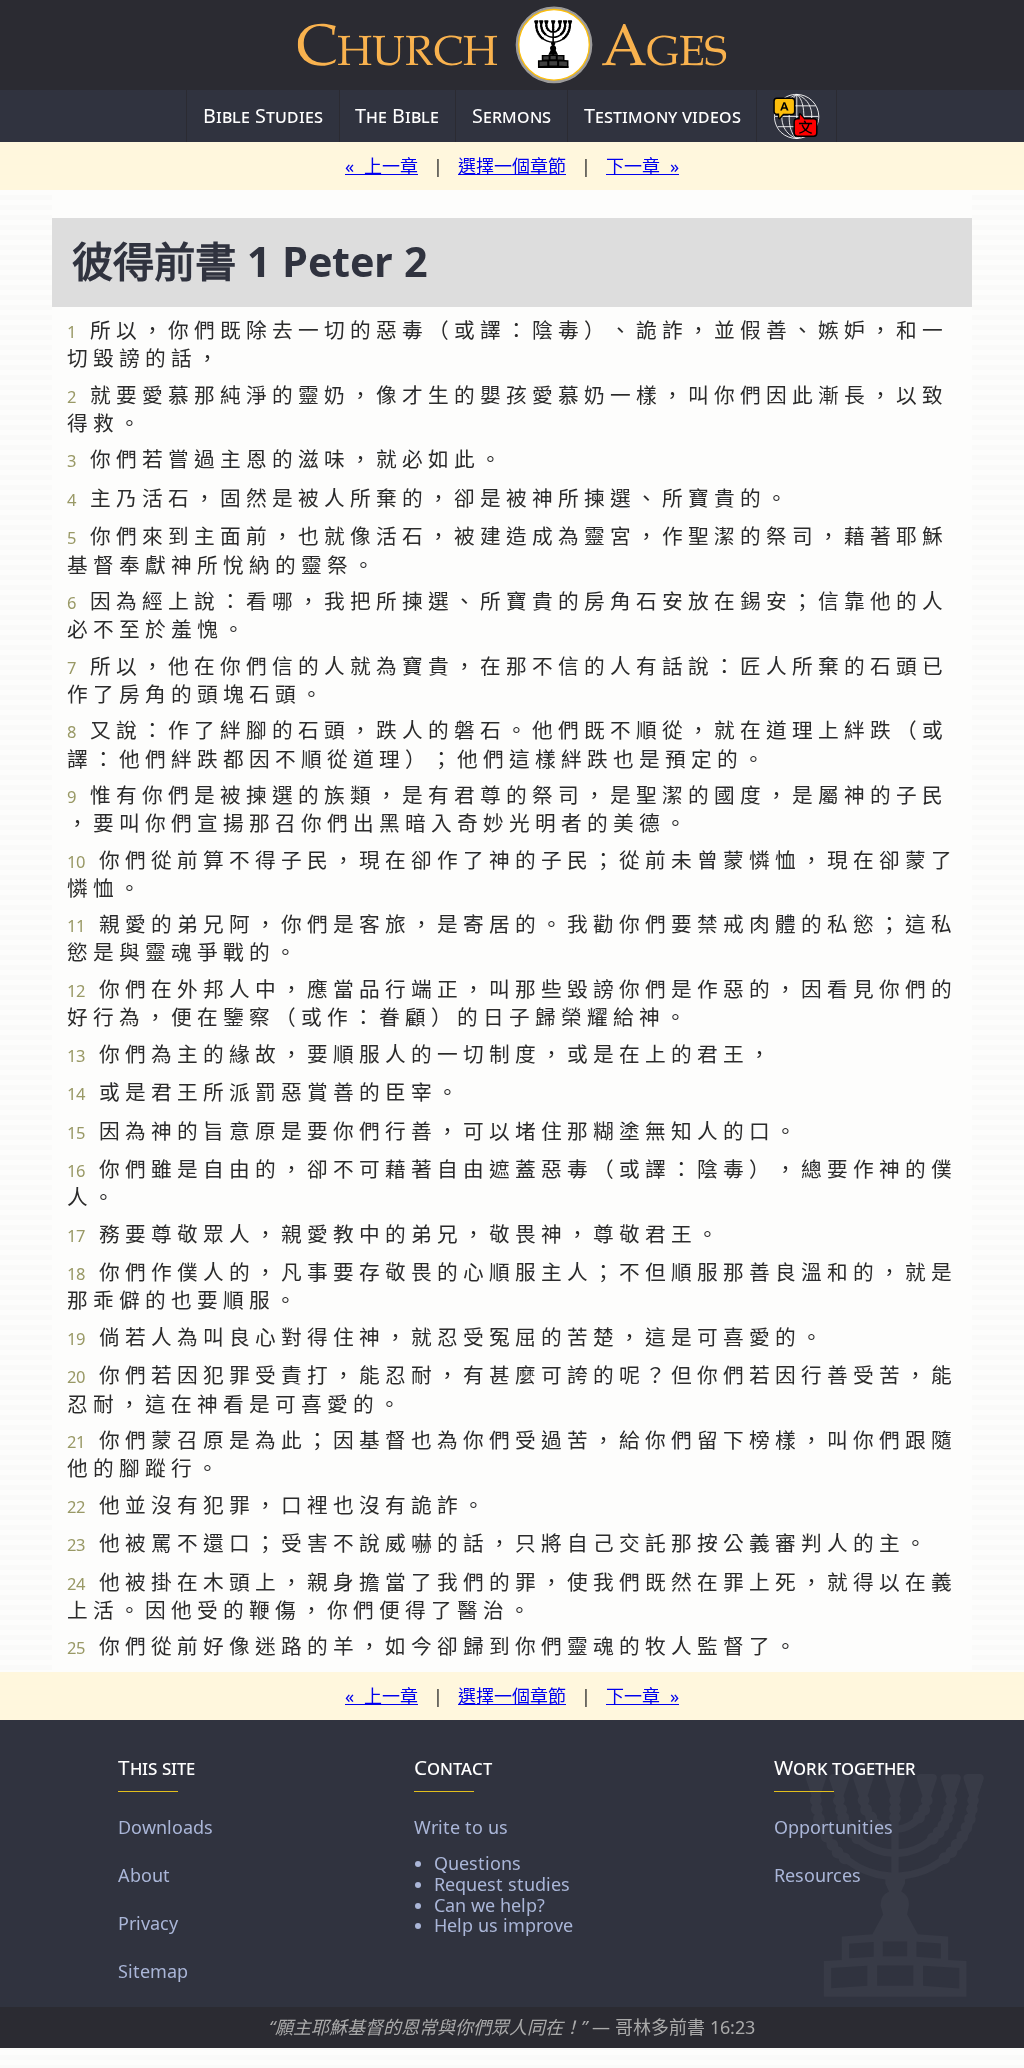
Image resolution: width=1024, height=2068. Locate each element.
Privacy (148, 1923)
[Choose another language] (796, 116)
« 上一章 (381, 166)
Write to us (493, 1875)
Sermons (511, 115)
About (144, 1875)
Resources (817, 1875)
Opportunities (833, 1827)
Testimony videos (662, 115)
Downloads (165, 1827)
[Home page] (512, 45)
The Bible (397, 115)
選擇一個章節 (512, 166)
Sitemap (153, 1971)
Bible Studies (263, 115)
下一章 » (642, 166)
